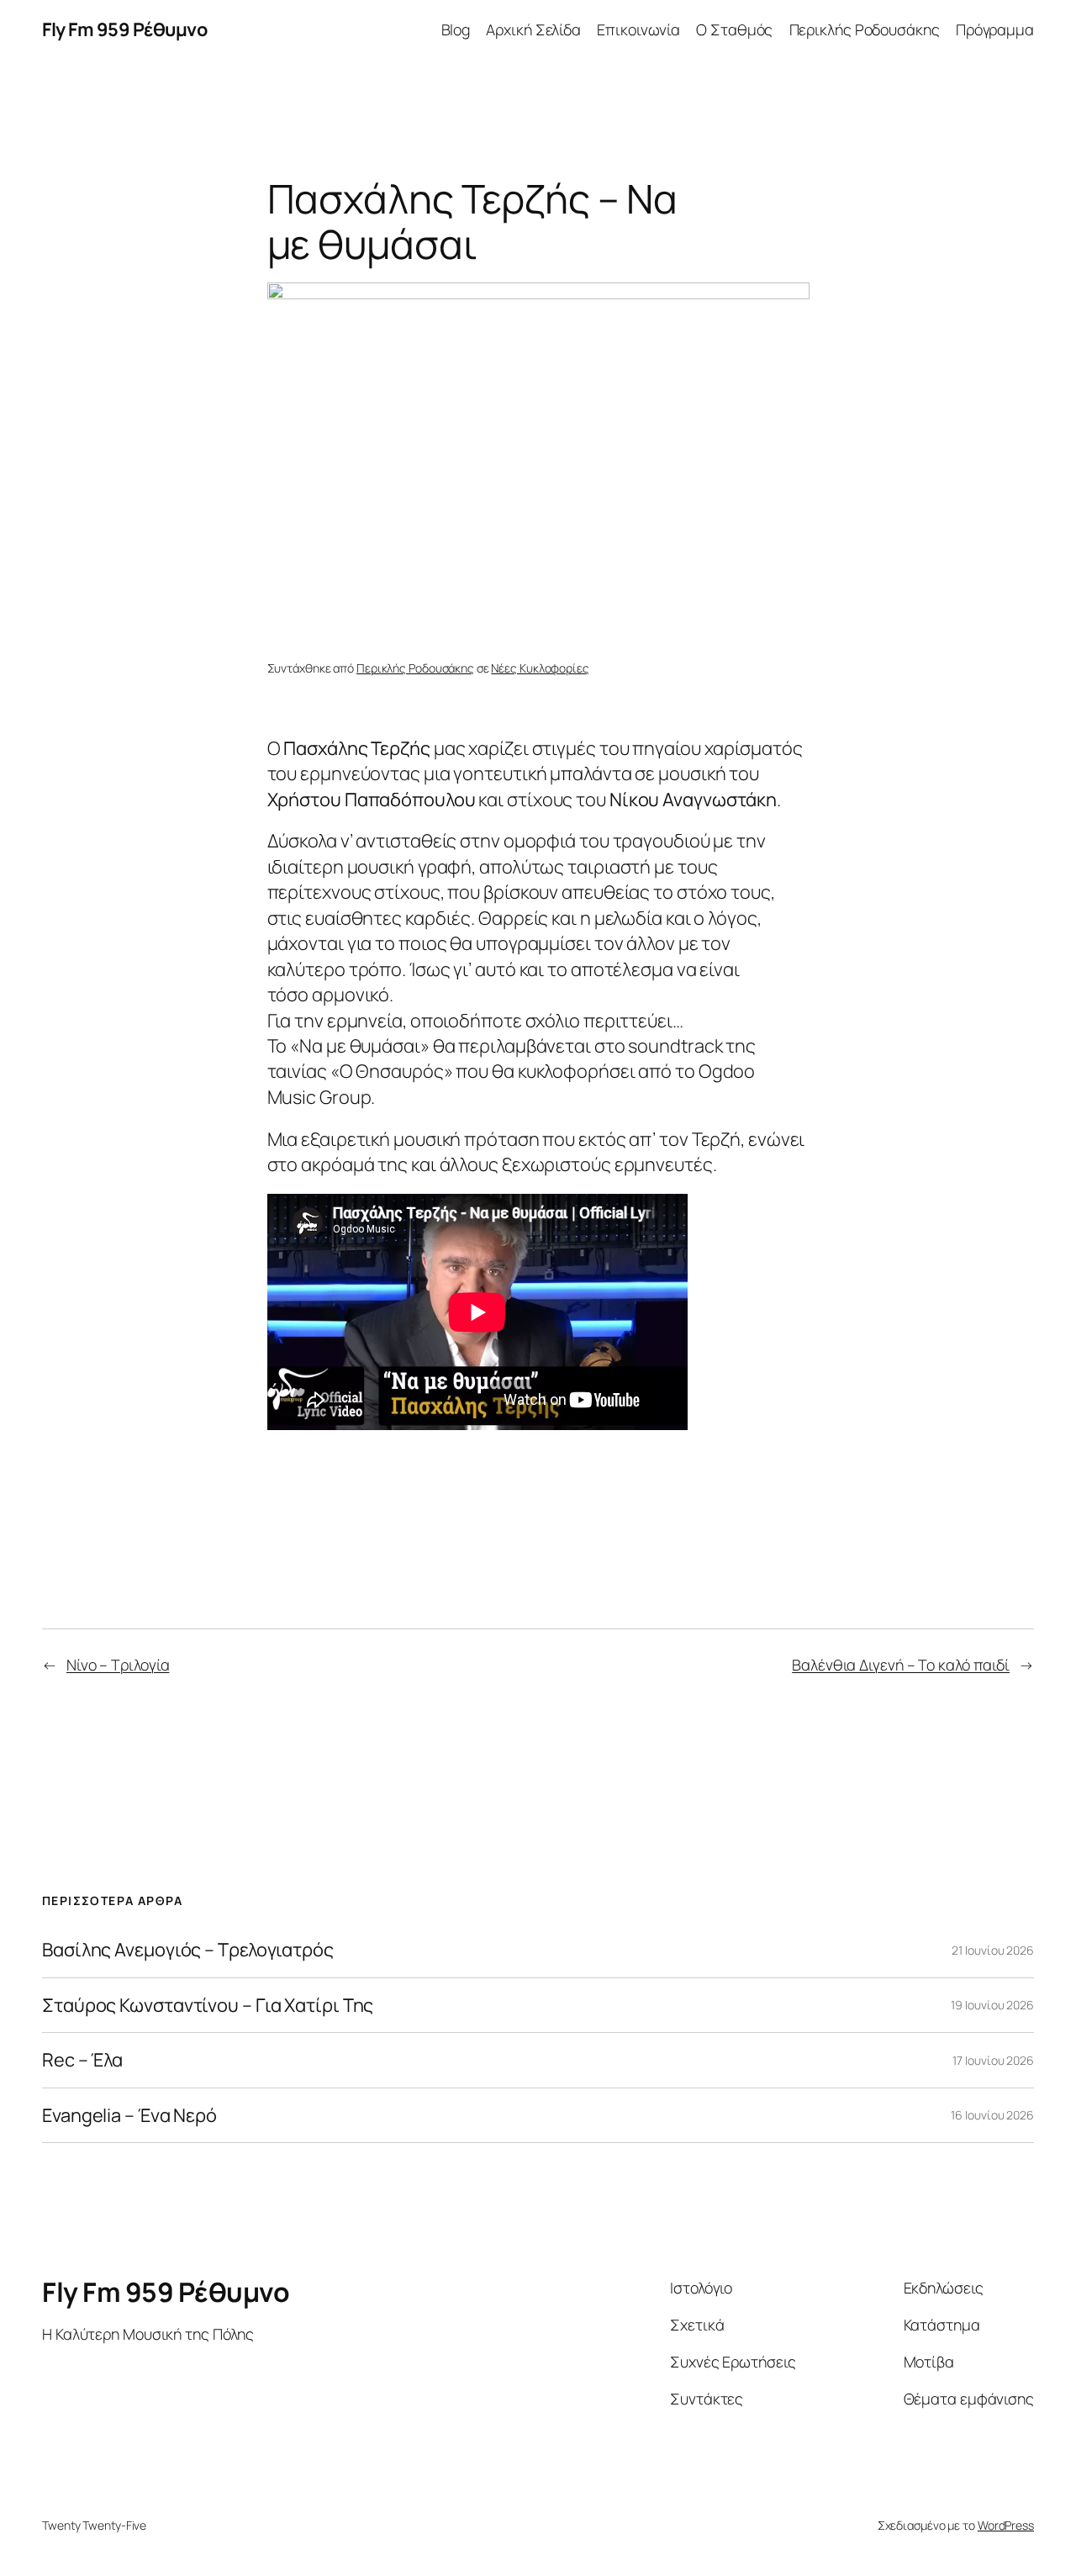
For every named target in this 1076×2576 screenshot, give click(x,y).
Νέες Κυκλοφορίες (540, 668)
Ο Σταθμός (734, 29)
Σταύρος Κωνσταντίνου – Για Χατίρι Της (208, 2005)
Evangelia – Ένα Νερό (129, 2115)
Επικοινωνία (638, 29)
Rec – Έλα (82, 2060)
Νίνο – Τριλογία (118, 1665)
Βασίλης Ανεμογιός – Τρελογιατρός (188, 1950)
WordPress (1006, 2525)
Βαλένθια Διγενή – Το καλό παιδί (901, 1665)
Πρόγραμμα (995, 29)
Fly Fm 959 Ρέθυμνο (124, 29)
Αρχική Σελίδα (533, 29)
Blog (456, 29)
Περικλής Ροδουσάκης (865, 29)
